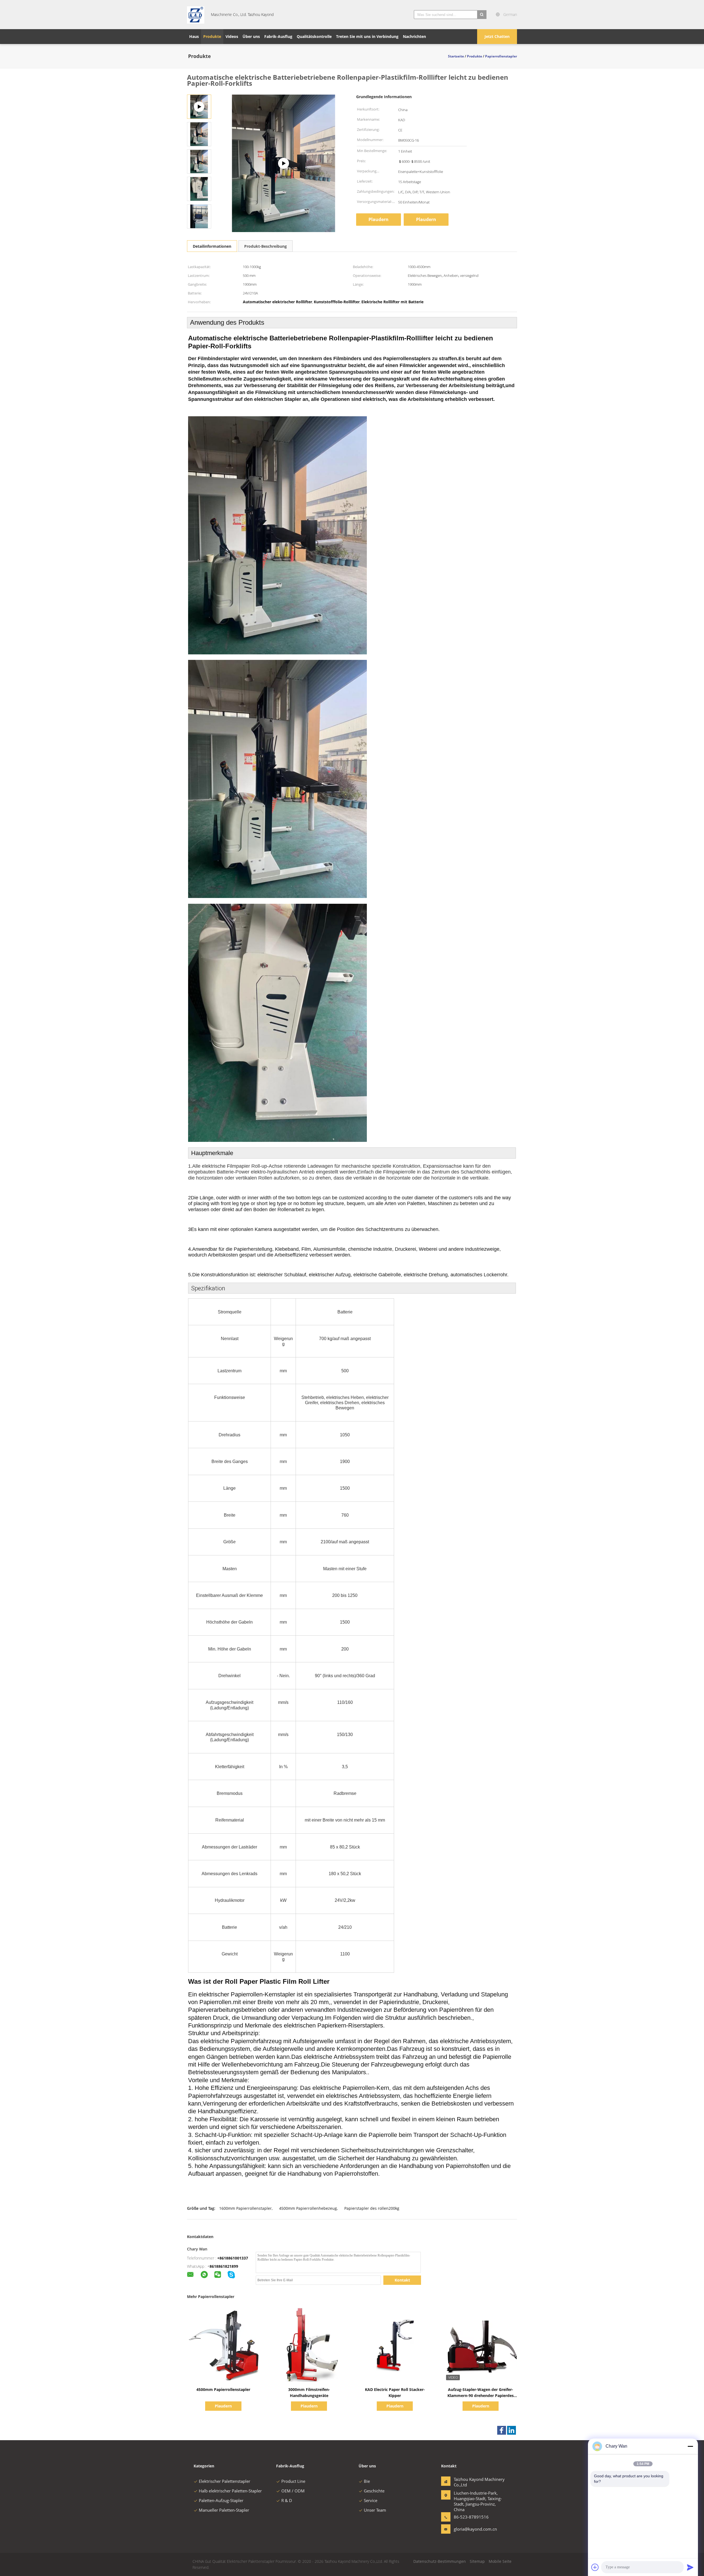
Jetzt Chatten (497, 36)
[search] (482, 15)
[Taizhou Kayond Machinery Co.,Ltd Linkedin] (512, 2430)
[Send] (690, 2567)
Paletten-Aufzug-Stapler (221, 2500)
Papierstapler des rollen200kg (372, 2208)
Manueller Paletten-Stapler (224, 2510)
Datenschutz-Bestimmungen (440, 2561)
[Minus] (690, 2446)
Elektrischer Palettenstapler (225, 2481)
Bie (367, 2481)
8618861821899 (224, 2266)
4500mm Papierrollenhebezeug (308, 2208)
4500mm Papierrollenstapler (223, 2389)
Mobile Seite (500, 2561)
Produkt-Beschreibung (266, 246)
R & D (287, 2500)
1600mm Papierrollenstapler (245, 2208)
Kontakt (402, 2280)
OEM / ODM (293, 2491)
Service (371, 2500)
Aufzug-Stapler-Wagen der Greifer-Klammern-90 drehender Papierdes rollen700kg (481, 2395)
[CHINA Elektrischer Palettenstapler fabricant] (196, 15)
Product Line (293, 2481)
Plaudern (379, 219)
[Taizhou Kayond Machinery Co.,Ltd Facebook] (502, 2430)
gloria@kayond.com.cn (471, 2529)
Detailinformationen (212, 246)
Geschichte (374, 2491)
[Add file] (595, 2567)
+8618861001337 (233, 2258)
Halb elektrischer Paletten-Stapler (230, 2491)
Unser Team (375, 2510)
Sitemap (477, 2561)
